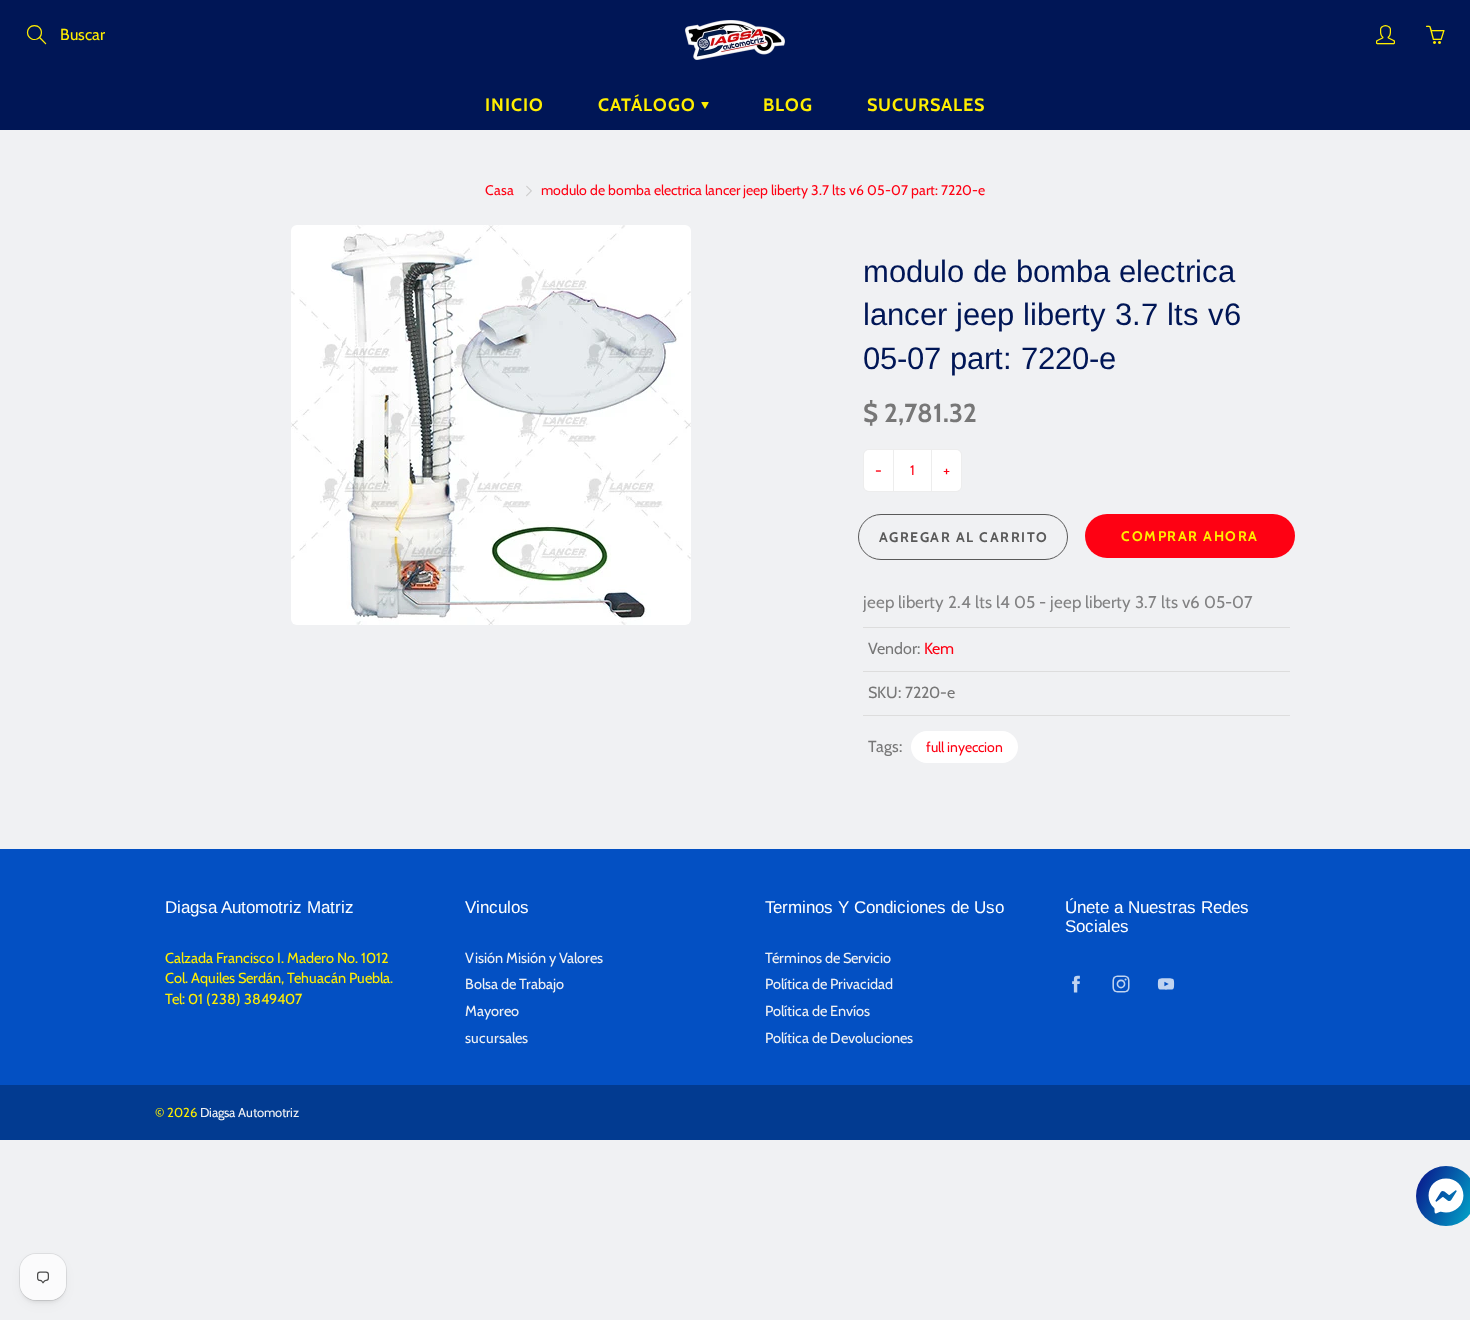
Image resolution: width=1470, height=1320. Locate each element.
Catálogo (649, 105)
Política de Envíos (817, 1011)
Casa (499, 190)
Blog (788, 105)
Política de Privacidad (829, 984)
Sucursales (926, 105)
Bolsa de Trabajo (514, 984)
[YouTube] (1165, 983)
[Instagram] (1120, 983)
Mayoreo (492, 1011)
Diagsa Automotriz (249, 1112)
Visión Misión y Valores (534, 958)
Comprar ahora (1190, 536)
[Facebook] (1075, 983)
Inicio (514, 105)
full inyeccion (964, 747)
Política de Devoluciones (839, 1038)
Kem (939, 648)
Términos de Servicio (828, 958)
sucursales (496, 1038)
